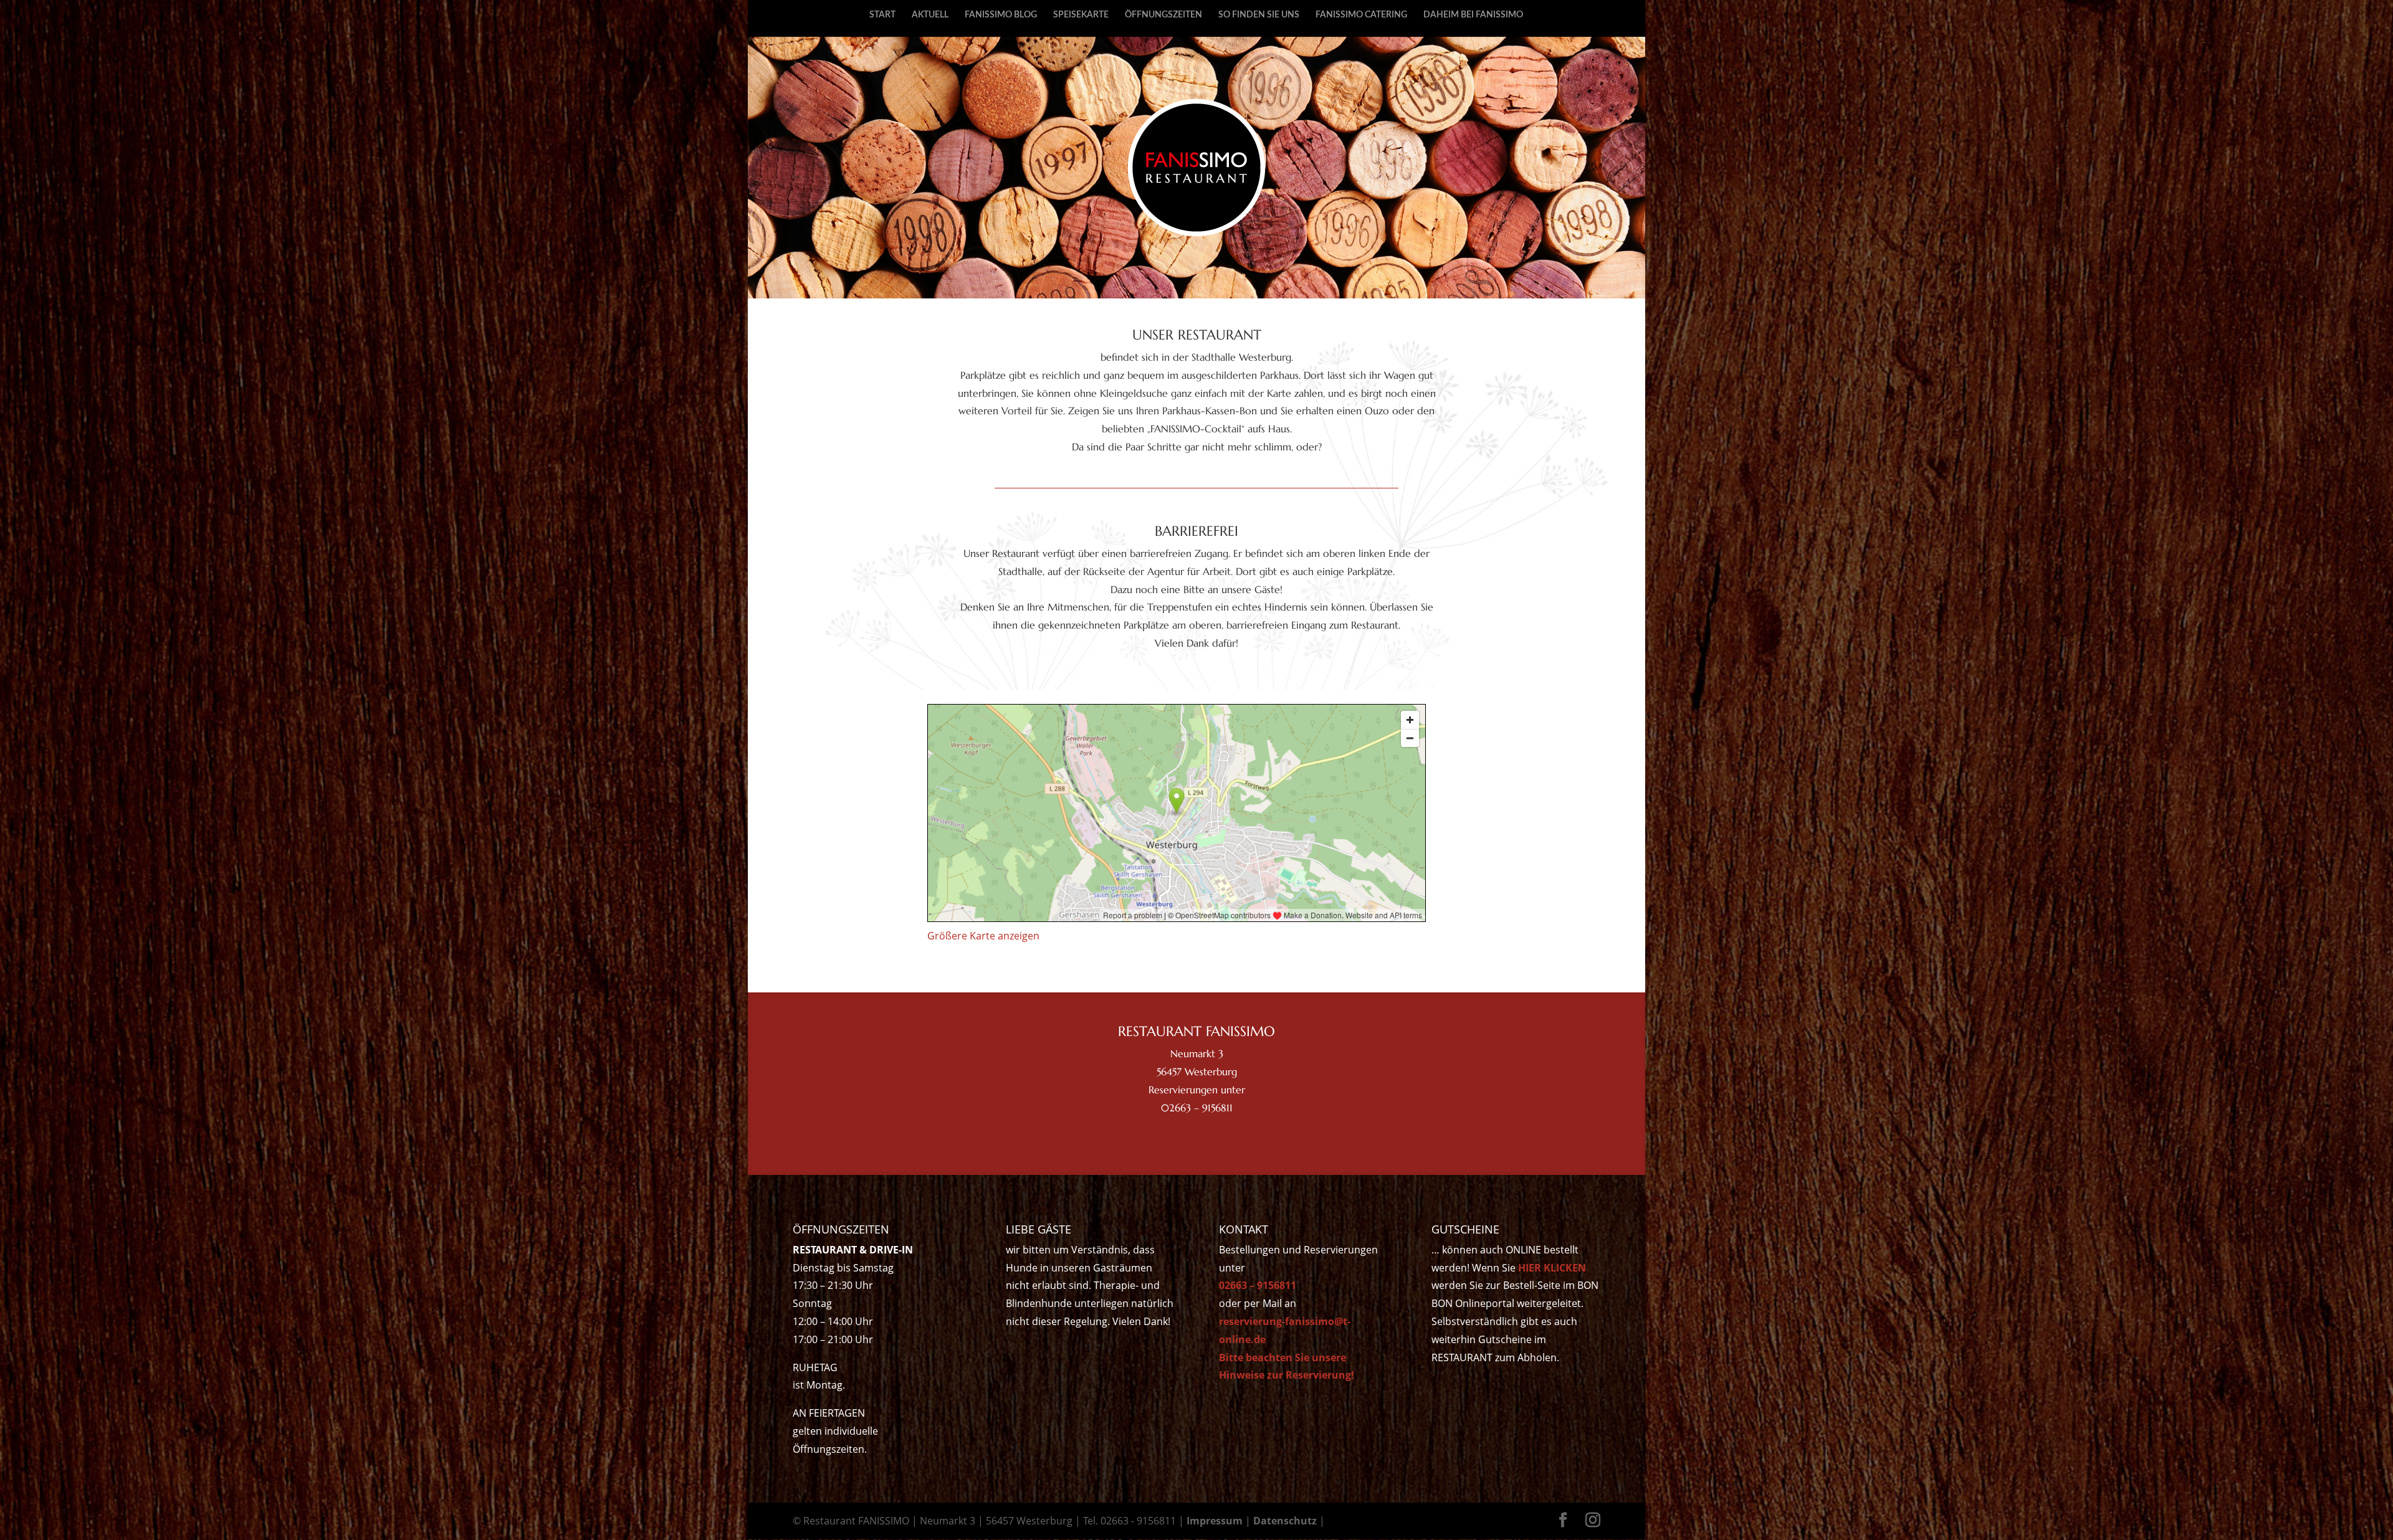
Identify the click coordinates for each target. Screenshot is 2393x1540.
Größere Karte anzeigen (983, 936)
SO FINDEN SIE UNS (1259, 15)
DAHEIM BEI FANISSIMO (1473, 15)
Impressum (1215, 1521)
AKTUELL (930, 15)
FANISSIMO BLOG (1001, 15)
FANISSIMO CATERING (1361, 15)
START (882, 15)
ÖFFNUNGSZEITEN (1163, 15)
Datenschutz (1285, 1521)
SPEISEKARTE (1081, 15)
